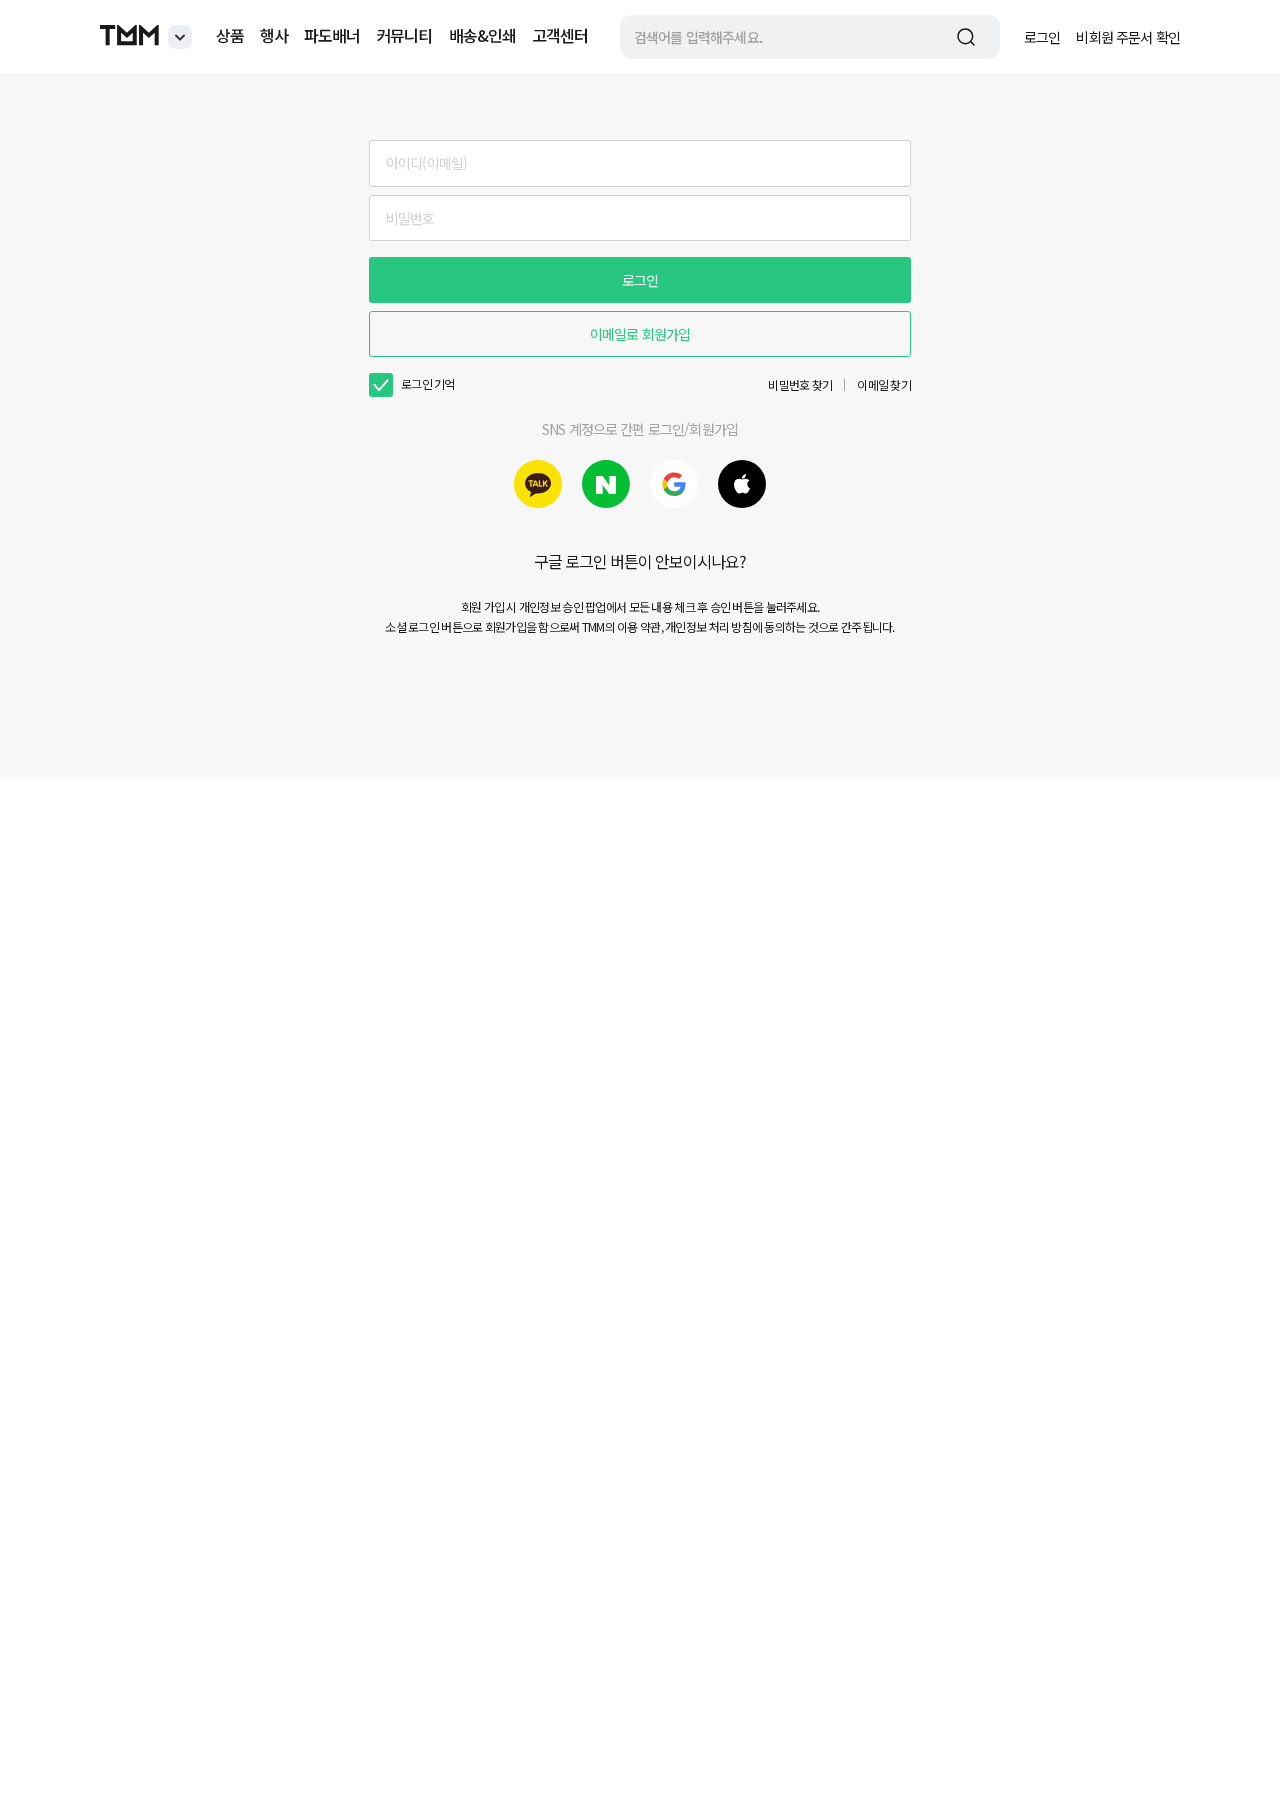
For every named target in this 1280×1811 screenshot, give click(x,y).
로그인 (1042, 37)
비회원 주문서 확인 (1128, 37)
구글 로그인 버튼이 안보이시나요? (640, 561)
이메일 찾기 (884, 384)
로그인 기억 (428, 383)
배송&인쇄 (482, 35)
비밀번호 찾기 (800, 384)
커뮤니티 (404, 35)
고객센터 (560, 35)
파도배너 (332, 35)
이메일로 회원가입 (640, 334)
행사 (274, 35)
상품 (230, 35)
